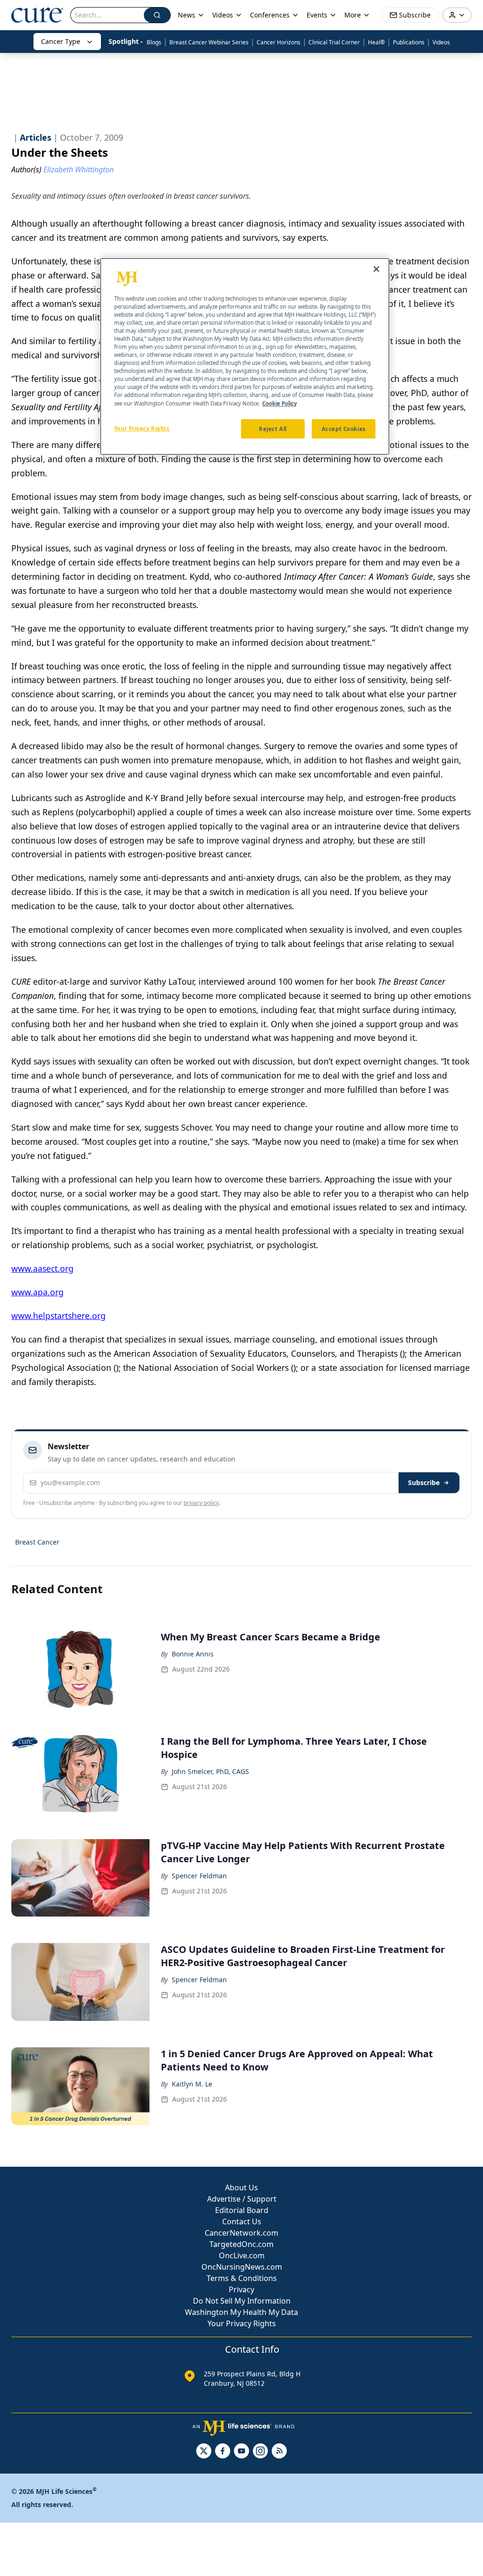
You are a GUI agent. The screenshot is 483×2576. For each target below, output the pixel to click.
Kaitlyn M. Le (192, 2084)
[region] (245, 357)
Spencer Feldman (199, 1876)
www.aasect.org (42, 1268)
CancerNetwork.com (241, 2233)
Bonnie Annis (193, 1654)
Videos (441, 42)
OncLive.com (242, 2255)
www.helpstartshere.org (58, 1316)
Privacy (241, 2289)
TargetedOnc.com (241, 2244)
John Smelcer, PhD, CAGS (210, 1771)
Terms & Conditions (242, 2278)
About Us (241, 2187)
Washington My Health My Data (241, 2312)
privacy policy (201, 1503)
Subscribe (424, 1482)
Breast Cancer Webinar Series (209, 42)
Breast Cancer (37, 1542)
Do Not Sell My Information (242, 2301)
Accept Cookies (344, 429)
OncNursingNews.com (242, 2267)
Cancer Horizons (279, 42)
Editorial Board (242, 2210)
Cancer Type (61, 41)
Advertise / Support (242, 2199)
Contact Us (242, 2221)
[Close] (376, 269)
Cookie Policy (279, 403)
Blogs (154, 42)
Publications (409, 42)
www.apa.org (37, 1292)
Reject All (273, 429)
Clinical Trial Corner (334, 42)
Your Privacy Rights (242, 2323)
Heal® (376, 42)
